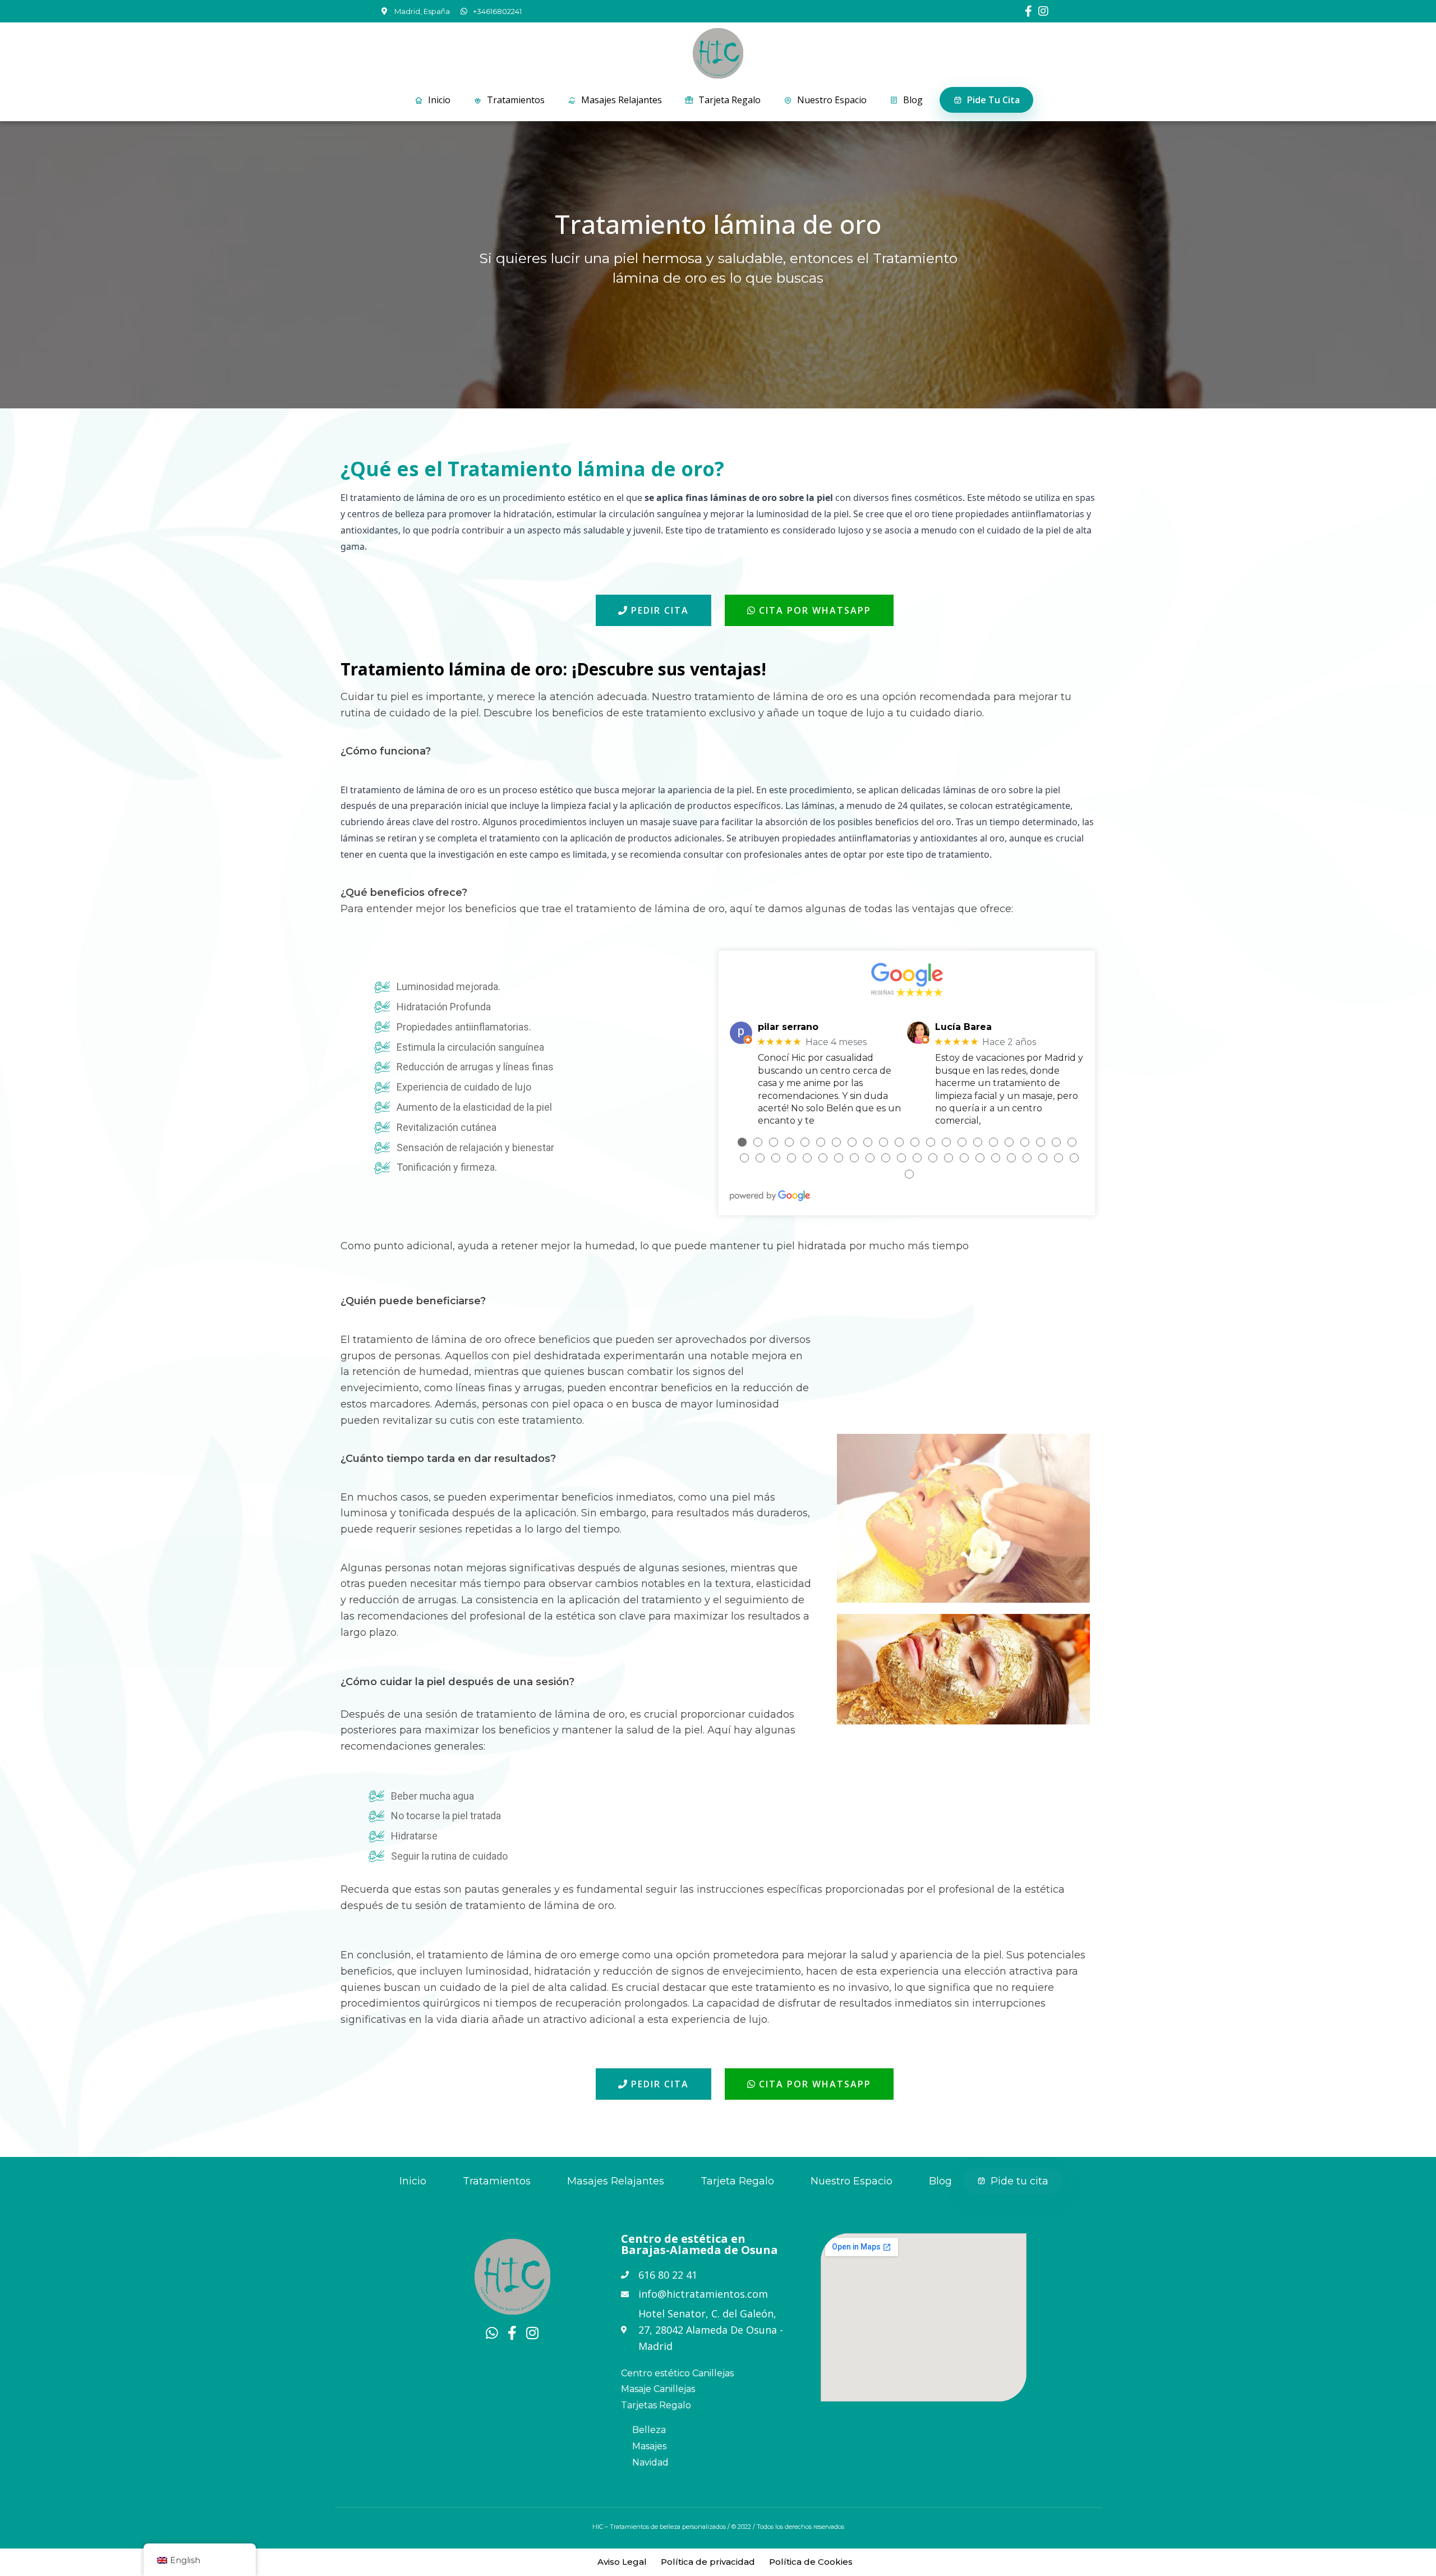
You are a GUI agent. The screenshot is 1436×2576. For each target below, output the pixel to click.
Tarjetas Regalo (656, 2405)
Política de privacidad (708, 2562)
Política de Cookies (811, 2562)
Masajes (649, 2446)
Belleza (649, 2430)
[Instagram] (1043, 11)
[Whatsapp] (492, 2333)
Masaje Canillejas (658, 2389)
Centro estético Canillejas (677, 2373)
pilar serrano (788, 1027)
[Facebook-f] (1028, 11)
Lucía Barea (963, 1027)
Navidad (650, 2462)
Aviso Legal (622, 2562)
